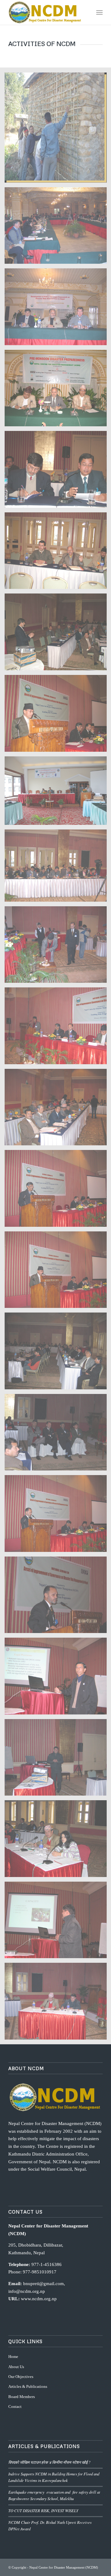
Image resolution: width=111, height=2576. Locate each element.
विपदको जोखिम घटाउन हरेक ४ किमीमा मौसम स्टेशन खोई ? (49, 2462)
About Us (16, 2367)
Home (13, 2357)
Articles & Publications (28, 2386)
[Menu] (99, 12)
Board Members (22, 2397)
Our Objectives (21, 2377)
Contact (15, 2406)
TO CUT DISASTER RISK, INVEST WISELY (43, 2510)
